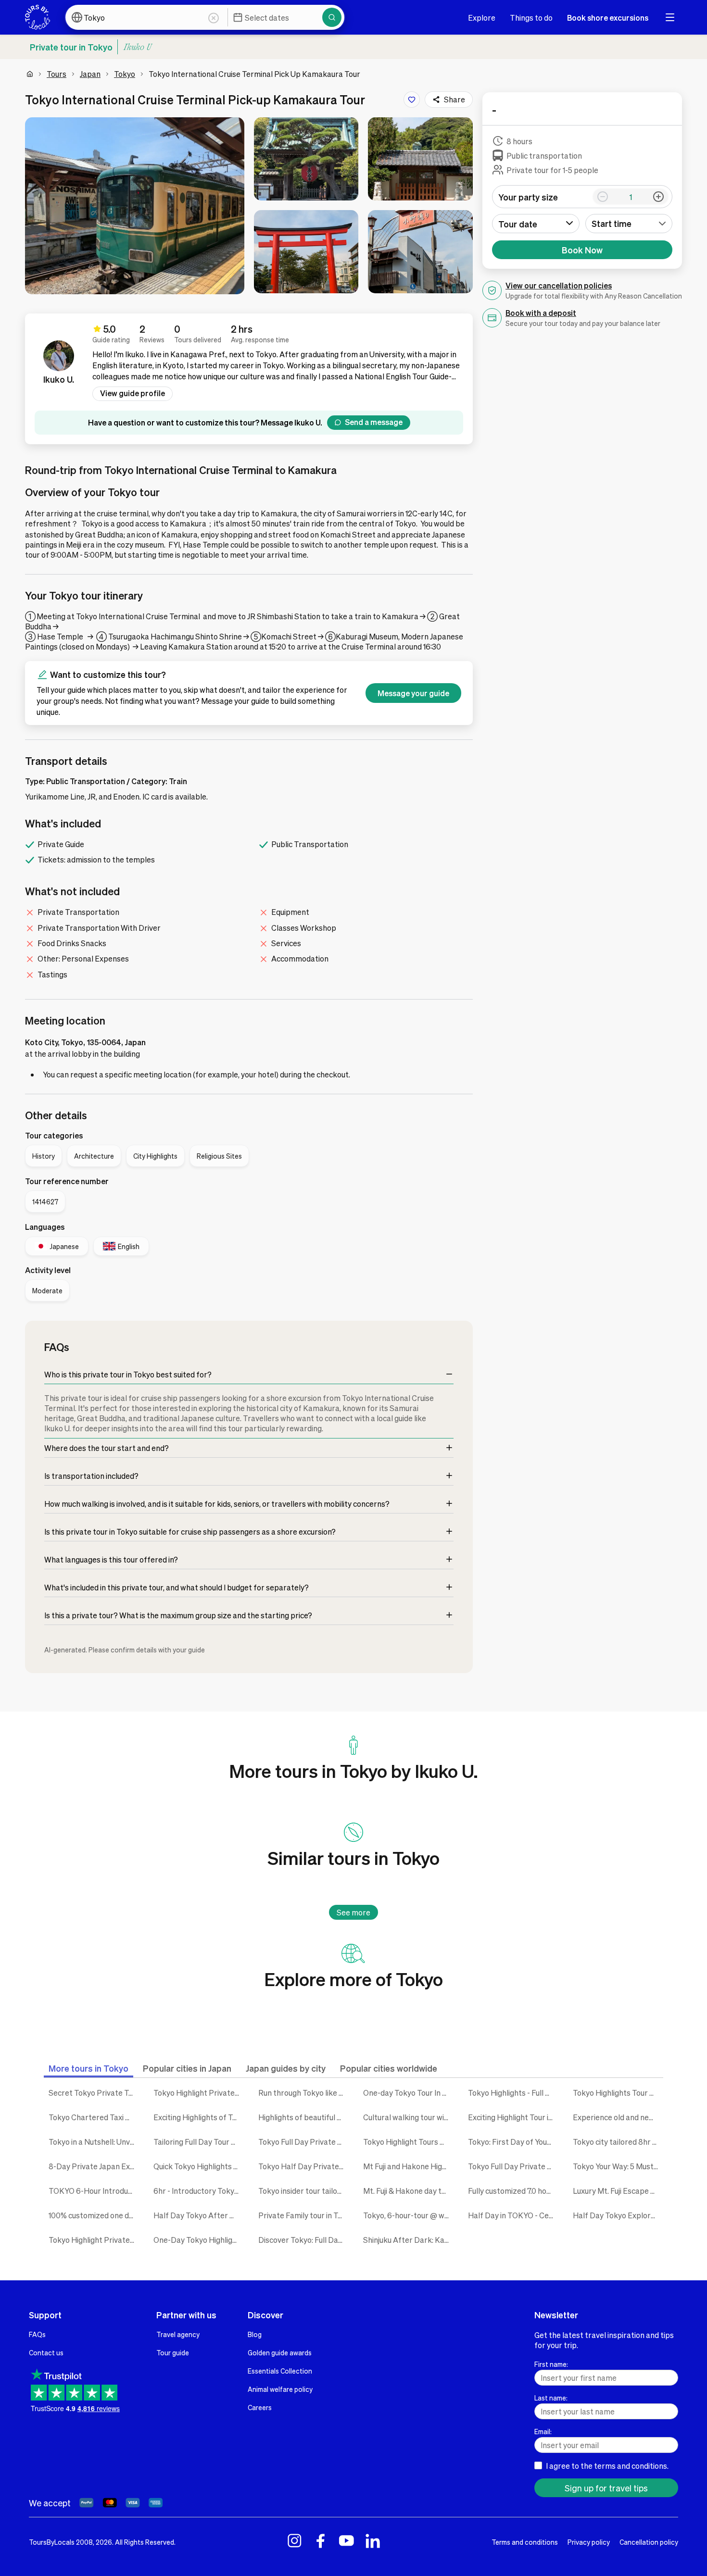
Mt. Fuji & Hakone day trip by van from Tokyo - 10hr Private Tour (408, 2191)
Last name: (551, 2398)
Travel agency (178, 2334)
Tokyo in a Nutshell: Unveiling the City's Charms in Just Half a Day (94, 2142)
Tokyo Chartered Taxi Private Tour (94, 2117)
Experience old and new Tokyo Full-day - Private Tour (618, 2117)
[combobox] (629, 224)
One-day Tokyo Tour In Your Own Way (408, 2093)
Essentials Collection (280, 2371)
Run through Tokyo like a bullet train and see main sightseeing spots (303, 2093)
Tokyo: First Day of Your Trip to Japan (513, 2142)
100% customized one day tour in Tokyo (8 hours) (94, 2215)
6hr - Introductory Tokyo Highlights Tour (199, 2191)
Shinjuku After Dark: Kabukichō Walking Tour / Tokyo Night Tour (408, 2240)
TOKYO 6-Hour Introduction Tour (94, 2191)
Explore (482, 18)
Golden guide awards (280, 2352)
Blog (255, 2334)
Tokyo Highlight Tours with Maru (408, 2142)
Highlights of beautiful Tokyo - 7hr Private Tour (303, 2117)
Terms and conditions (525, 2542)
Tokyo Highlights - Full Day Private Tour (513, 2093)
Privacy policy (589, 2542)
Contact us (46, 2352)
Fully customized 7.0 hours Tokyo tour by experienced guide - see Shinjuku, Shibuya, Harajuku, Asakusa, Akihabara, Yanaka (513, 2191)
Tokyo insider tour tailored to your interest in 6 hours (303, 2191)
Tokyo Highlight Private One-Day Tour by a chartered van (199, 2093)
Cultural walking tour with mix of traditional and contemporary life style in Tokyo (408, 2117)
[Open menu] (670, 17)
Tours (57, 74)
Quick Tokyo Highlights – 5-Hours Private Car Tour (199, 2166)
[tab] (88, 2068)
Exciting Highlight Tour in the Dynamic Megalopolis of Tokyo (513, 2117)
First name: (551, 2364)
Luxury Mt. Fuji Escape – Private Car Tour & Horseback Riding (618, 2191)
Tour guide (173, 2352)
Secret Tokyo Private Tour (94, 2093)
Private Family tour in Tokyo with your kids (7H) (303, 2215)
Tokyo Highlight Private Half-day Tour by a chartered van (94, 2240)
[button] (135, 206)
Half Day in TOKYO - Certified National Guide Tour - (513, 2215)
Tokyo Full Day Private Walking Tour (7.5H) (513, 2166)
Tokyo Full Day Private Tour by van (303, 2142)
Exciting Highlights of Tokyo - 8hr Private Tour (199, 2117)
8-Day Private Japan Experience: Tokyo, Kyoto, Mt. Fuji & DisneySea (94, 2166)
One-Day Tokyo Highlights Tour (199, 2240)
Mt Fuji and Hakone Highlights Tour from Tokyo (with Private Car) (408, 2166)
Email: (543, 2431)
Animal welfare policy (280, 2389)
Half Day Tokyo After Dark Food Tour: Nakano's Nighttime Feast (199, 2215)
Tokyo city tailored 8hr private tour (618, 2142)
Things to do (531, 18)
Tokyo (125, 74)
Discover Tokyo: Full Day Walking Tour (303, 2240)
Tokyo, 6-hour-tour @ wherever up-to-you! (408, 2215)
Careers (260, 2407)
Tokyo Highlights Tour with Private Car (618, 2093)
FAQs (37, 2334)
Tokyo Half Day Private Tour (303, 2166)
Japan (90, 74)
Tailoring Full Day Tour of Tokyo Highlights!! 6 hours (199, 2142)
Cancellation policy (649, 2542)
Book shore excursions (608, 18)
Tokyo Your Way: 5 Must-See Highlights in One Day (618, 2166)
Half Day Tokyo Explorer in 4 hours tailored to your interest (618, 2215)
